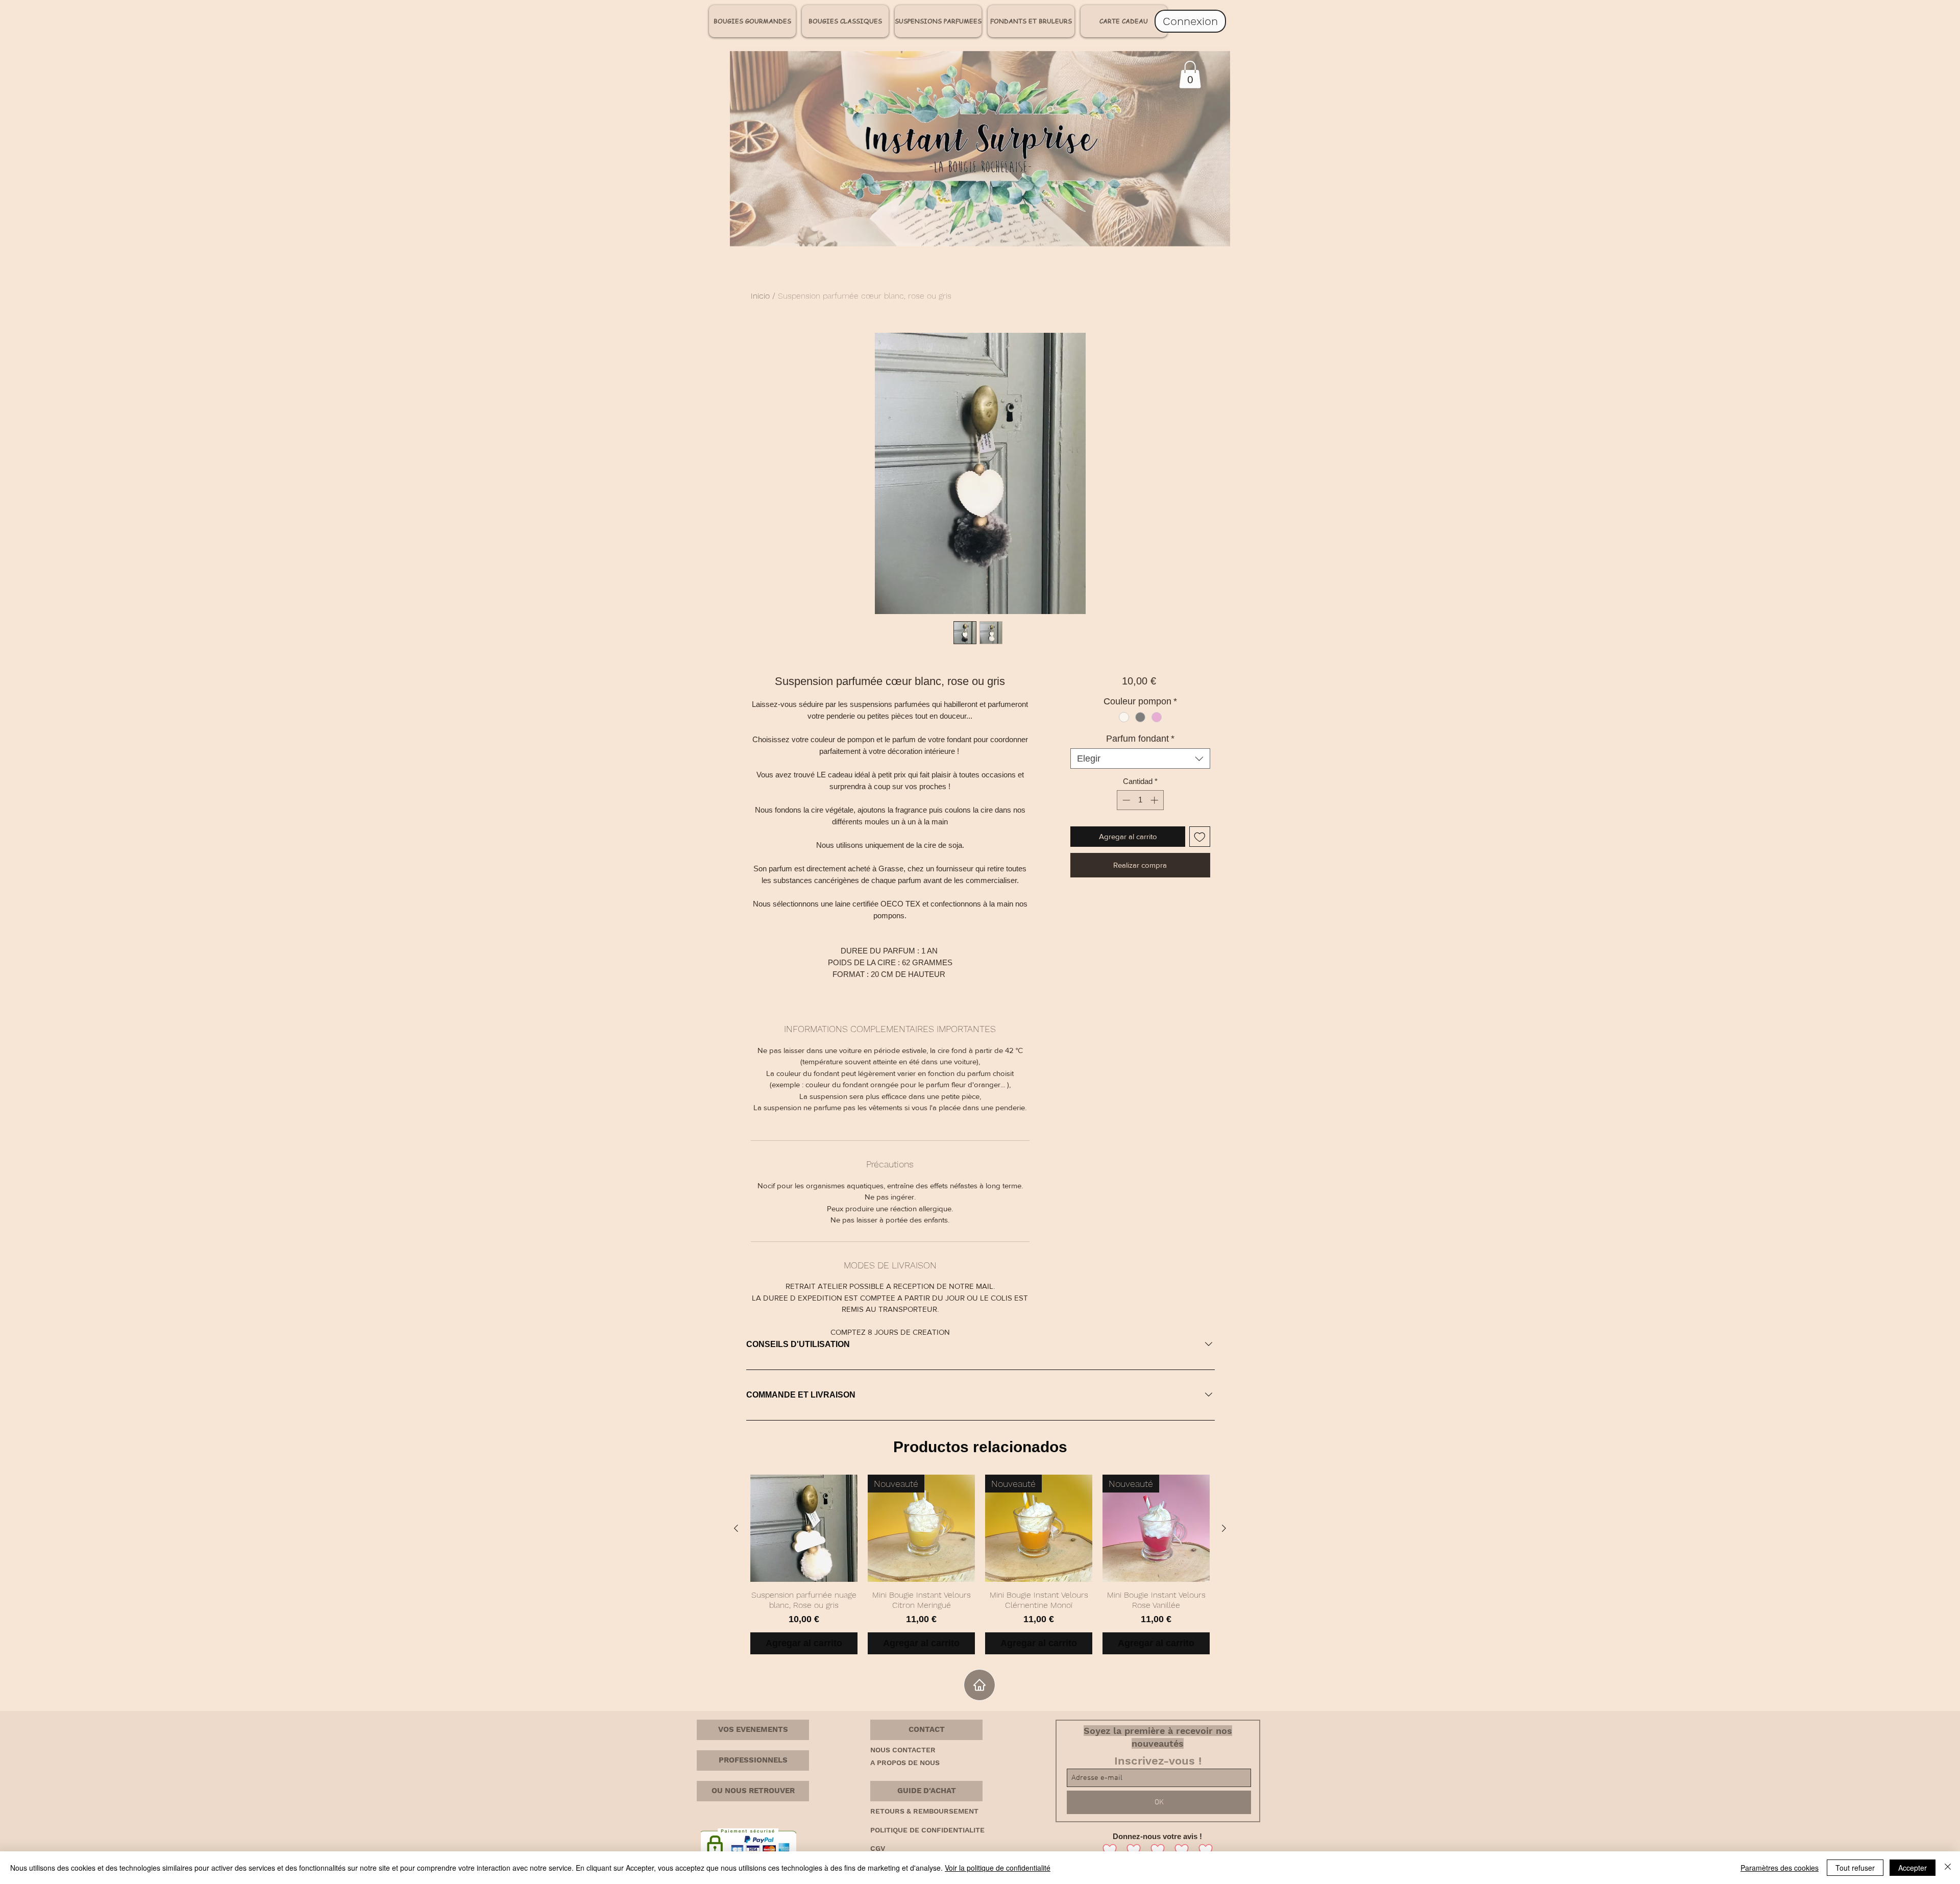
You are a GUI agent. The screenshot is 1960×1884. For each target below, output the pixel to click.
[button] (926, 1730)
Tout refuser (1855, 1868)
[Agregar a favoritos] (1200, 837)
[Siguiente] (1224, 1528)
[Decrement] (1125, 800)
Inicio (760, 296)
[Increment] (1155, 800)
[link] (1190, 75)
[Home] (979, 1685)
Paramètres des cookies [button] (1780, 1868)
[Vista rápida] (804, 1528)
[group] (980, 1564)
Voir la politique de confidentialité (998, 1868)
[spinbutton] (1140, 800)
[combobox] (1140, 759)
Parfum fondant (1140, 739)
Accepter (1913, 1868)
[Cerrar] (1948, 1868)
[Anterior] (736, 1528)
